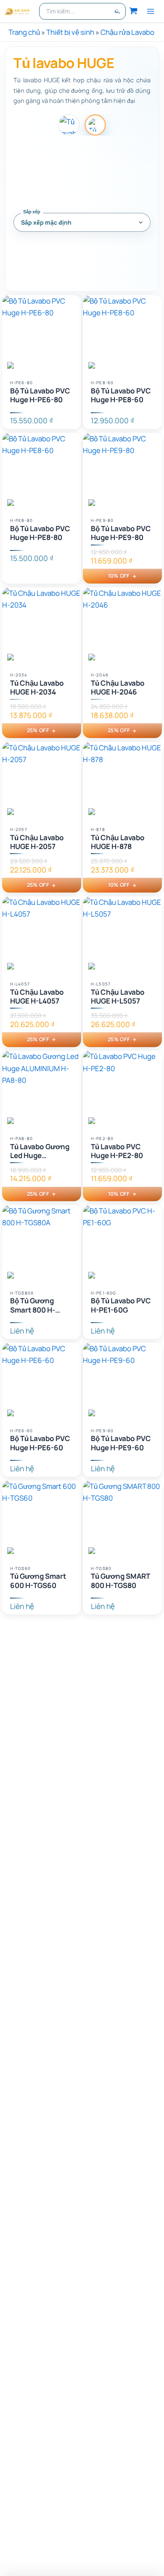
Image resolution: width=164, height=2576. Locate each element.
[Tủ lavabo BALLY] (69, 125)
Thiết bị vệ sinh (70, 32)
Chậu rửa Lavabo (127, 32)
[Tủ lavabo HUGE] (95, 125)
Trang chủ (24, 32)
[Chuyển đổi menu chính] (151, 11)
